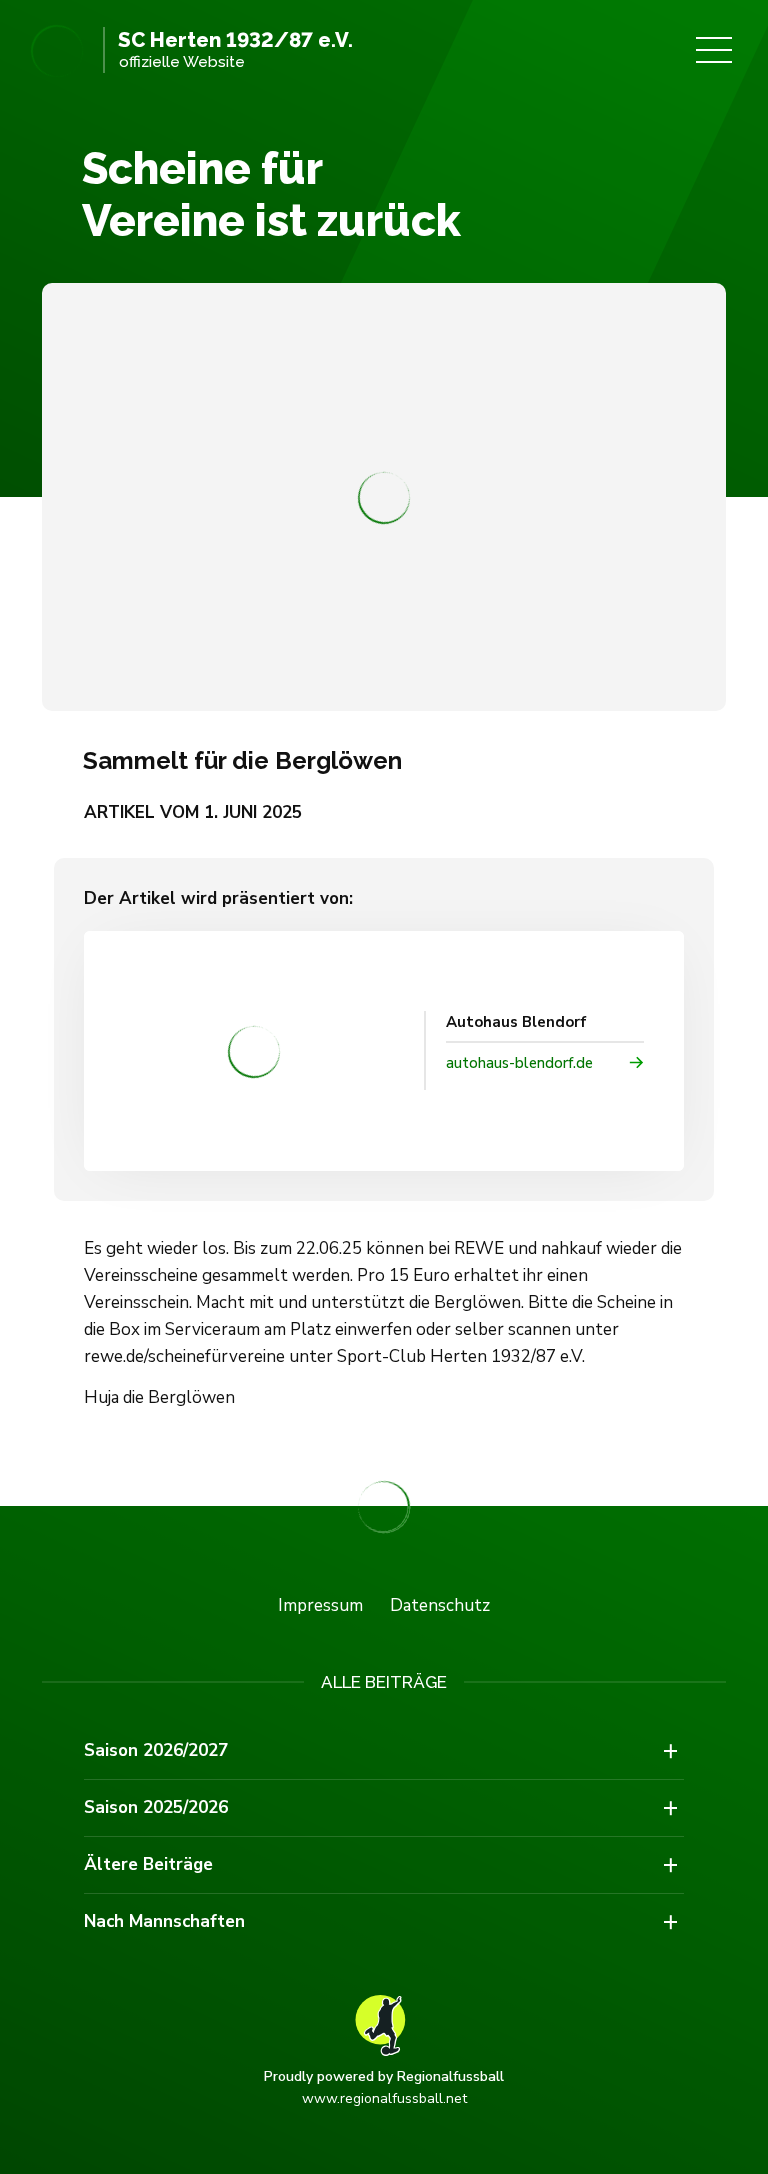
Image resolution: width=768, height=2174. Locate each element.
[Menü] (714, 50)
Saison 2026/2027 (156, 1750)
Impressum (320, 1605)
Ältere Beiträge (148, 1864)
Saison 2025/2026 (156, 1807)
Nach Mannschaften (164, 1921)
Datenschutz (440, 1605)
